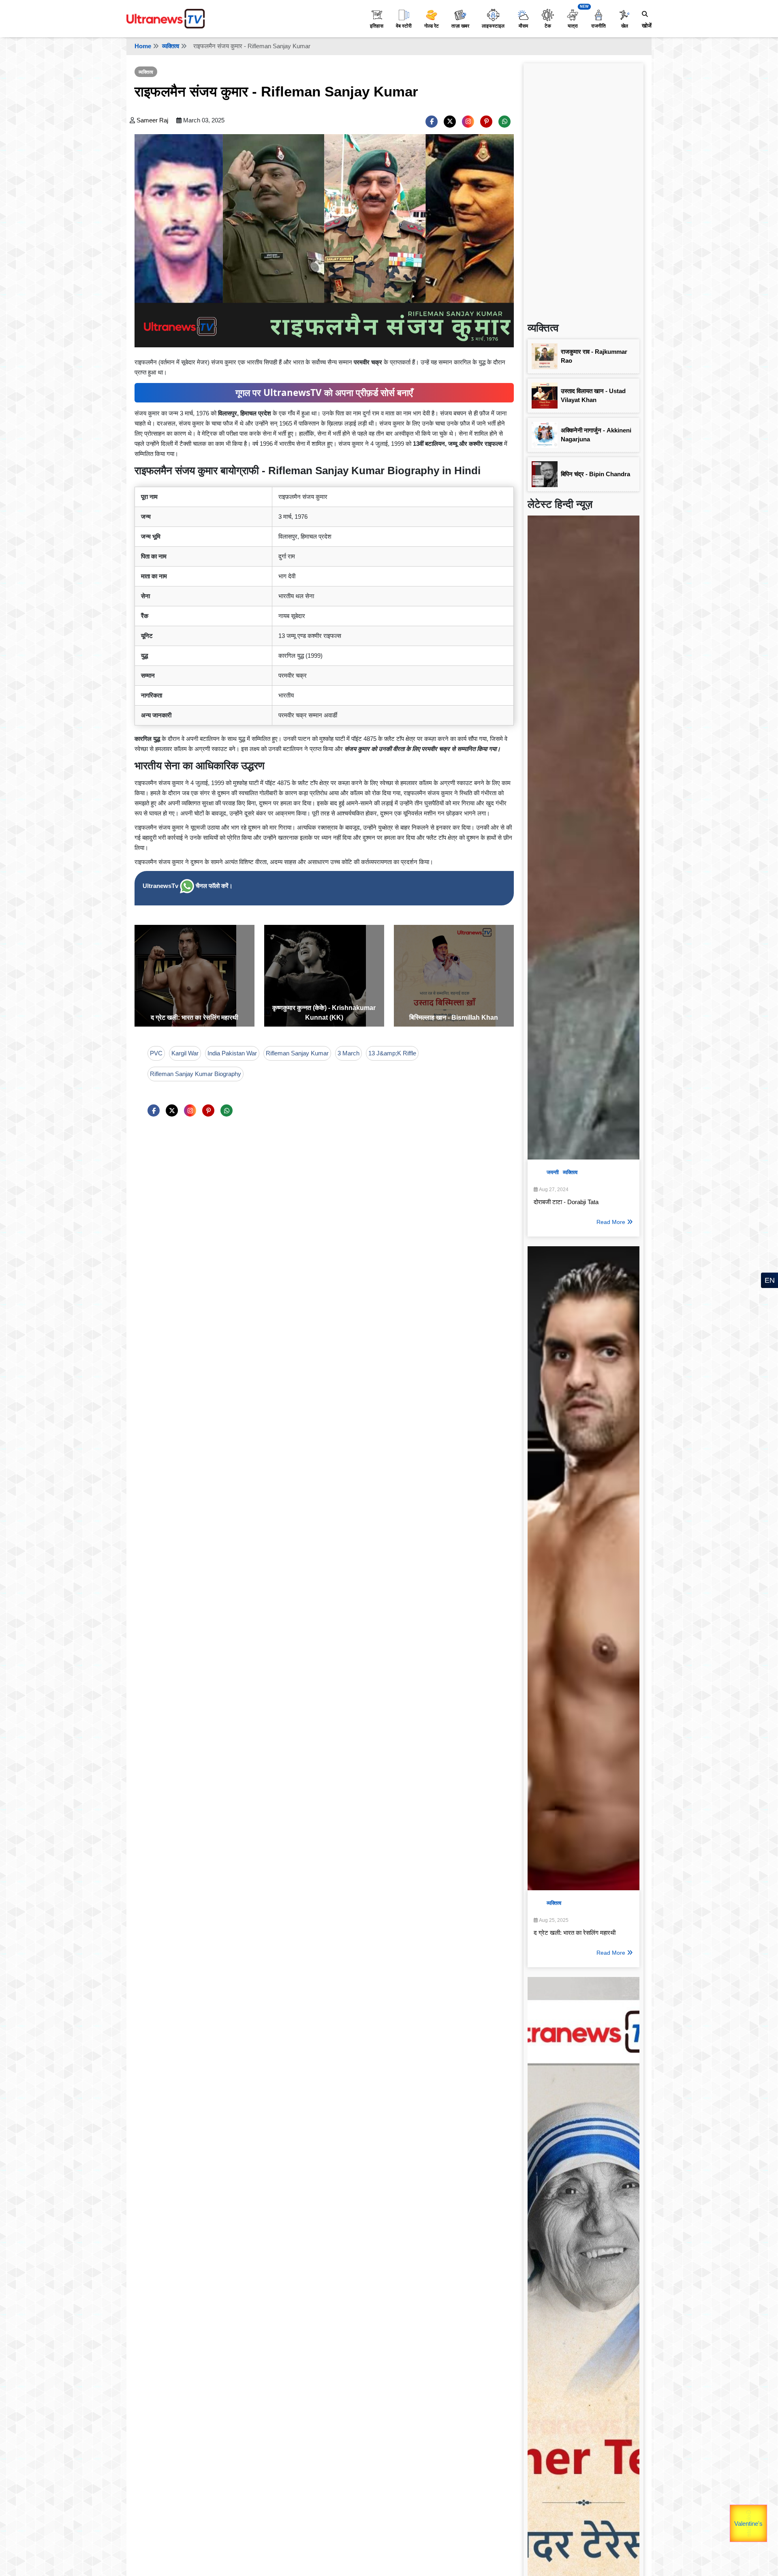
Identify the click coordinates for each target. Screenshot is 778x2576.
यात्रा (573, 26)
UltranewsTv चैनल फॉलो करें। (188, 886)
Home (143, 46)
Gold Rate (752, 2514)
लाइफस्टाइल (493, 26)
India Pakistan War (232, 1053)
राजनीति (598, 26)
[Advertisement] (583, 189)
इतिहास (377, 26)
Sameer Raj (152, 120)
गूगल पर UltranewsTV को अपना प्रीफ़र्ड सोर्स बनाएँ (324, 393)
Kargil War (185, 1053)
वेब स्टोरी (404, 26)
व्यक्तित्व (171, 46)
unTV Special (766, 2529)
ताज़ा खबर (460, 26)
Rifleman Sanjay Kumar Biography (196, 1074)
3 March (348, 1053)
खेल (625, 26)
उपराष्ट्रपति (731, 2517)
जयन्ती (553, 1172)
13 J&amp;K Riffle (392, 1053)
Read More (611, 1222)
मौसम (523, 26)
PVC (156, 1053)
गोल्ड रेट (432, 26)
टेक (548, 26)
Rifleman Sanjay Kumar (297, 1053)
